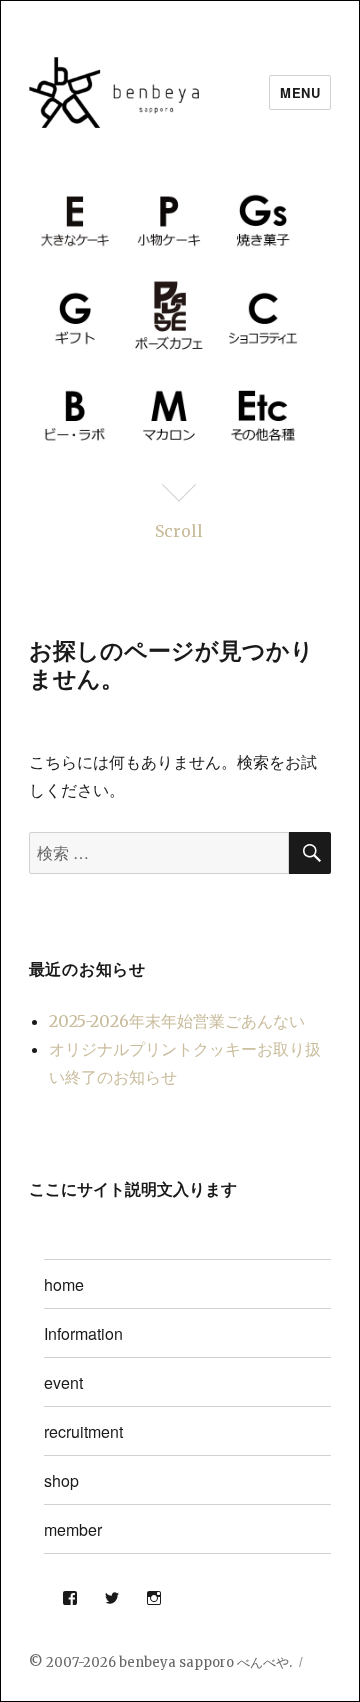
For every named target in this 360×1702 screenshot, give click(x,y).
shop (61, 1480)
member (73, 1529)
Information (83, 1333)
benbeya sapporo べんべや (204, 1662)
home (64, 1284)
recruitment (83, 1431)
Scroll (179, 531)
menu (300, 92)
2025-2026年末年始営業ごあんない (177, 1021)
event (63, 1382)
